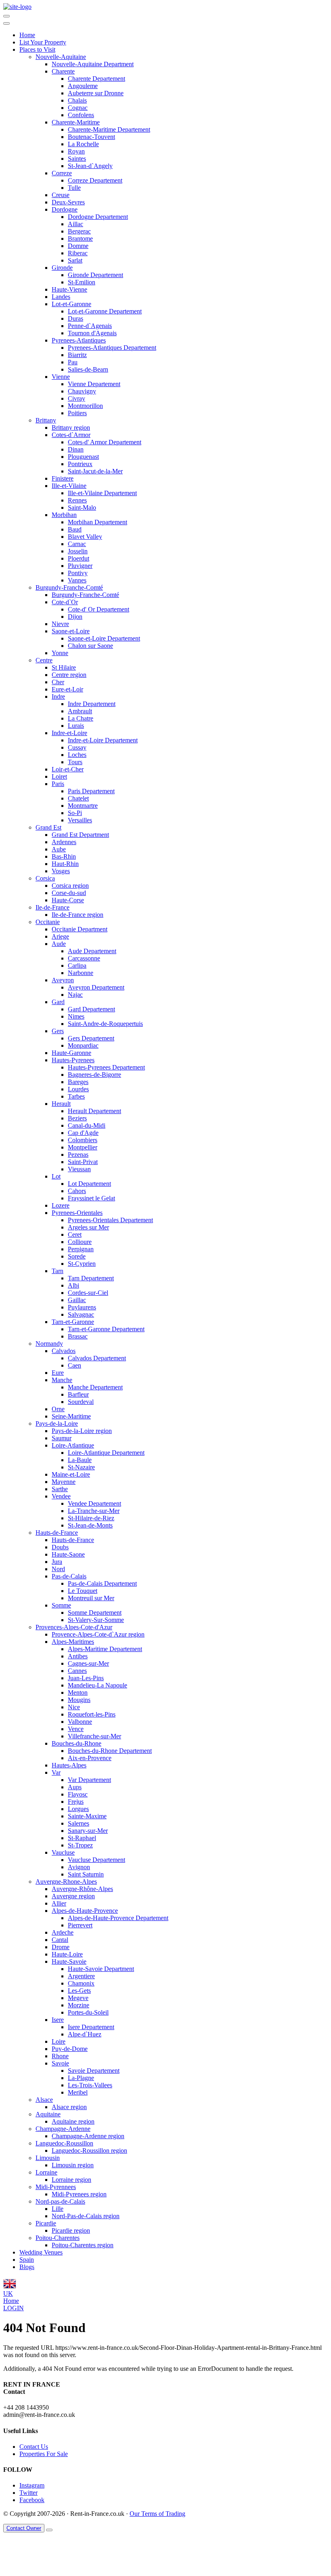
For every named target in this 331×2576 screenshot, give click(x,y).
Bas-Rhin (64, 856)
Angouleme (83, 86)
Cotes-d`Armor (71, 435)
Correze (62, 173)
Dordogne (65, 209)
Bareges (78, 1082)
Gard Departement (91, 1009)
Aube (59, 849)
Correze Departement (95, 180)
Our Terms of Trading (157, 2514)
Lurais (76, 726)
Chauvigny (82, 391)
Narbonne (81, 973)
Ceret (75, 1234)
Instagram (32, 2485)
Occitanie (48, 922)
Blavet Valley (85, 537)
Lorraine (46, 2172)
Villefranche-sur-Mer (94, 1736)
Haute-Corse (68, 900)
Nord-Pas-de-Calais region (86, 2216)
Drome (61, 1947)
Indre (58, 697)
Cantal (60, 1940)
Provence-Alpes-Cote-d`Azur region (98, 1634)
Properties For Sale (44, 2454)
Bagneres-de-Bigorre (94, 1075)
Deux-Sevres (68, 202)
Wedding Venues (41, 2252)
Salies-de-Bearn (88, 369)
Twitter (28, 2493)
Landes (61, 297)
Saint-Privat (83, 1162)
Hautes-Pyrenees (73, 1060)
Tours (75, 762)
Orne (58, 1409)
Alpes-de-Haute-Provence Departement (118, 1918)
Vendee (61, 1496)
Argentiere (81, 1976)
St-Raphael (82, 1838)
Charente (63, 71)
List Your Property (43, 42)
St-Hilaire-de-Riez (91, 1518)
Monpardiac (83, 1045)
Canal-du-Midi (87, 1125)
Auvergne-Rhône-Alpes (82, 1889)
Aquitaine (48, 2114)
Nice (74, 1707)
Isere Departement (91, 2027)
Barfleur (78, 1394)
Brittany (46, 420)
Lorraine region (71, 2180)
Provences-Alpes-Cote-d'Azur (74, 1627)
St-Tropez (80, 1845)
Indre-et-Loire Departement (103, 740)
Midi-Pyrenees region (79, 2194)
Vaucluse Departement (96, 1860)
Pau (73, 362)
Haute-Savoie (69, 1961)
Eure (58, 1373)
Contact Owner (24, 2528)
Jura (57, 1562)
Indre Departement (92, 704)
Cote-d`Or (65, 602)
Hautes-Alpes (69, 1765)
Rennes (77, 500)
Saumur (62, 1438)
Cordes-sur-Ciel (88, 1293)
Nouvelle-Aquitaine (61, 57)
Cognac (78, 108)
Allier (59, 1903)
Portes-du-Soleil (88, 2012)
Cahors (77, 1191)
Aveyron (63, 980)
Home (27, 35)
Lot (56, 1176)
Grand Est (48, 827)
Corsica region (70, 886)
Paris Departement (91, 791)
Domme (78, 246)
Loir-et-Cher (68, 769)
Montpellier (83, 1147)
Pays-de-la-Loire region (82, 1431)
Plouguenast (83, 457)
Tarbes (76, 1096)
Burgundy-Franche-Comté (69, 587)
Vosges (61, 871)
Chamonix (81, 1983)
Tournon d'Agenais (92, 333)
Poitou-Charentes (58, 2238)
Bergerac (79, 231)
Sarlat (75, 260)
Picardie (46, 2223)
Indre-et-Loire (69, 733)
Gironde (62, 268)
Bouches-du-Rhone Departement (110, 1751)
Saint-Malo (82, 507)
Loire (59, 2041)
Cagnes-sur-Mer (88, 1663)
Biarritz (77, 355)
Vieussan (79, 1169)
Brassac (78, 1336)
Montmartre (83, 806)
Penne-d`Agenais (90, 326)
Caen (74, 1365)
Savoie (60, 2063)
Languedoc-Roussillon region (89, 2151)
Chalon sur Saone (90, 646)
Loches (77, 755)
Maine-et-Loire (71, 1474)
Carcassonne (84, 958)
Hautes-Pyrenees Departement (106, 1067)
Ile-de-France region (78, 915)
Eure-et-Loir (67, 689)
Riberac (78, 253)
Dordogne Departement (98, 217)
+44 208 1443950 (26, 2407)
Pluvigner (80, 566)
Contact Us (34, 2447)
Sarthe (60, 1489)
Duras (75, 318)
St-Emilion (82, 282)
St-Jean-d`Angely (90, 166)
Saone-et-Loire (71, 631)
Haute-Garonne (71, 1053)
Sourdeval (81, 1402)
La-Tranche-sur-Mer (94, 1511)
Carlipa (77, 965)
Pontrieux (80, 464)
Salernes (79, 1823)
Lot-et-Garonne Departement (105, 311)
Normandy (49, 1344)
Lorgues (78, 1809)
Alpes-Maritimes (73, 1642)
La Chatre (81, 718)
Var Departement (89, 1780)
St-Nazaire (81, 1467)
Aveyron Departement (96, 987)
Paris (58, 784)
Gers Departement (91, 1038)
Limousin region (73, 2165)
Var (56, 1772)
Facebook (32, 2500)
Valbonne (80, 1722)
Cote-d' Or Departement (98, 609)
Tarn (58, 1271)
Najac (75, 995)
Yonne (60, 653)
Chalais (77, 100)
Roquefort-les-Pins (92, 1714)
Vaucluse (63, 1852)
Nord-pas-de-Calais (60, 2201)
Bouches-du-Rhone (76, 1743)
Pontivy (78, 573)
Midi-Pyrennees (56, 2187)
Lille (58, 2209)
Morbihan (64, 515)
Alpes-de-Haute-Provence (85, 1911)
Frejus (76, 1802)
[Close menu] (6, 23)
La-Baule (80, 1460)
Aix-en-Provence (90, 1758)
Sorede (77, 1256)
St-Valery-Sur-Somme (96, 1620)
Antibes (78, 1656)
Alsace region (69, 2107)
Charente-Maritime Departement (109, 129)
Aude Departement (92, 951)
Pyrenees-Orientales (77, 1213)
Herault (61, 1104)
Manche (62, 1380)
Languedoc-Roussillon (64, 2143)
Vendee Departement (94, 1503)
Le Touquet (83, 1591)
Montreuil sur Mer (91, 1598)
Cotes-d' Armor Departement (105, 442)
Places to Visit (37, 49)
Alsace (44, 2100)
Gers (58, 1031)
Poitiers (77, 413)
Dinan (76, 449)
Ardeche (63, 1932)
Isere (58, 2020)
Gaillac (77, 1300)
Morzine (79, 2005)
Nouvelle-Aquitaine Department (93, 64)
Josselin (78, 551)
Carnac (77, 544)
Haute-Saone (68, 1554)
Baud (75, 529)
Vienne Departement (94, 384)
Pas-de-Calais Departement (102, 1583)
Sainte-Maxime (87, 1816)
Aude (59, 944)
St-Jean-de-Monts (90, 1525)
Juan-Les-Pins (86, 1678)
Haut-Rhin (65, 864)
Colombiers (83, 1140)
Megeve (78, 1998)
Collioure (80, 1242)
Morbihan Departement (97, 522)
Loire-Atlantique (73, 1445)
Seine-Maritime (71, 1416)
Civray (76, 398)
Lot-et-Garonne (71, 304)
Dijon (75, 617)
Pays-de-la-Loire (57, 1424)
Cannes (77, 1671)
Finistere (63, 478)
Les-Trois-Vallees (90, 2085)
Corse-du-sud (69, 893)
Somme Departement (95, 1613)
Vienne (61, 377)
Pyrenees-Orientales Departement (110, 1220)
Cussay (77, 747)
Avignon (79, 1867)
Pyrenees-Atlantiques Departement (112, 348)
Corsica (45, 878)
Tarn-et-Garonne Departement (106, 1329)
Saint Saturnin (86, 1874)
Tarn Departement (91, 1278)
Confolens (81, 115)
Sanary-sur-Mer (88, 1831)
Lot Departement (89, 1184)
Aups (75, 1787)
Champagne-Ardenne (63, 2129)
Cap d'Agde (83, 1133)
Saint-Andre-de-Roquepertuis (105, 1024)
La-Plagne (81, 2078)
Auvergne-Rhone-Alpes (66, 1882)
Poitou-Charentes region (83, 2245)
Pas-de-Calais (69, 1576)
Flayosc (78, 1794)
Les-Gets (79, 1991)
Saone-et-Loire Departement (104, 638)
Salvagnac (81, 1314)
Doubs (60, 1547)
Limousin (48, 2158)
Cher (58, 682)
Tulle (74, 188)
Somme (61, 1605)
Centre (44, 660)
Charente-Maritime (76, 122)
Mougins (79, 1700)
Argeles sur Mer (88, 1227)
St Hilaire (64, 667)
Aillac (75, 224)
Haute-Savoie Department (101, 1969)
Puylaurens (82, 1307)
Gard (58, 1002)
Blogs (27, 2267)
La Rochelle (83, 144)
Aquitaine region (73, 2121)
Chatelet (78, 798)
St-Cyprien (82, 1264)
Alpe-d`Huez (85, 2034)
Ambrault (80, 711)
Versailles (80, 820)
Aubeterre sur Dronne (96, 93)
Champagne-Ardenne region (88, 2136)
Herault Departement (94, 1111)
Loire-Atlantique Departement (106, 1453)
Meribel (78, 2092)
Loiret (59, 776)
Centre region (69, 675)
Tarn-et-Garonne (73, 1322)
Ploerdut (79, 558)
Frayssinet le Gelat (91, 1198)
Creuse (61, 195)
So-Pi (75, 813)
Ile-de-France (52, 907)
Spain (27, 2260)
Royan (76, 151)
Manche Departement (95, 1387)
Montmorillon (85, 406)
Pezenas (78, 1155)
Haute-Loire (67, 1954)
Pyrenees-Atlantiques (79, 340)
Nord (58, 1569)
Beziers (77, 1118)
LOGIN (14, 2308)
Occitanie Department (80, 929)
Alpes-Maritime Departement (105, 1649)
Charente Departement (96, 79)
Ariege (60, 936)
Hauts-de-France (57, 1533)
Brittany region (71, 428)
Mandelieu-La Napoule (97, 1685)
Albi (73, 1285)
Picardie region (71, 2230)
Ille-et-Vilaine (69, 486)
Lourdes (78, 1089)
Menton (78, 1692)
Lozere (61, 1205)
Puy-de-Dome (70, 2049)
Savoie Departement (94, 2071)
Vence (76, 1729)
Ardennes (64, 842)
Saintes (77, 159)
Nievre (60, 624)
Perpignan (81, 1249)
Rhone (60, 2056)
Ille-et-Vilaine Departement (102, 493)
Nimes (76, 1016)
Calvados (64, 1351)
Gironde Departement (95, 275)
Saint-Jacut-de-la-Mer (95, 471)
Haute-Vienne (69, 289)
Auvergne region (73, 1896)
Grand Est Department (80, 835)
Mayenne (64, 1482)
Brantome (80, 238)
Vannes (77, 580)
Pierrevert (80, 1925)
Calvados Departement (97, 1358)
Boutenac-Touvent (91, 137)
